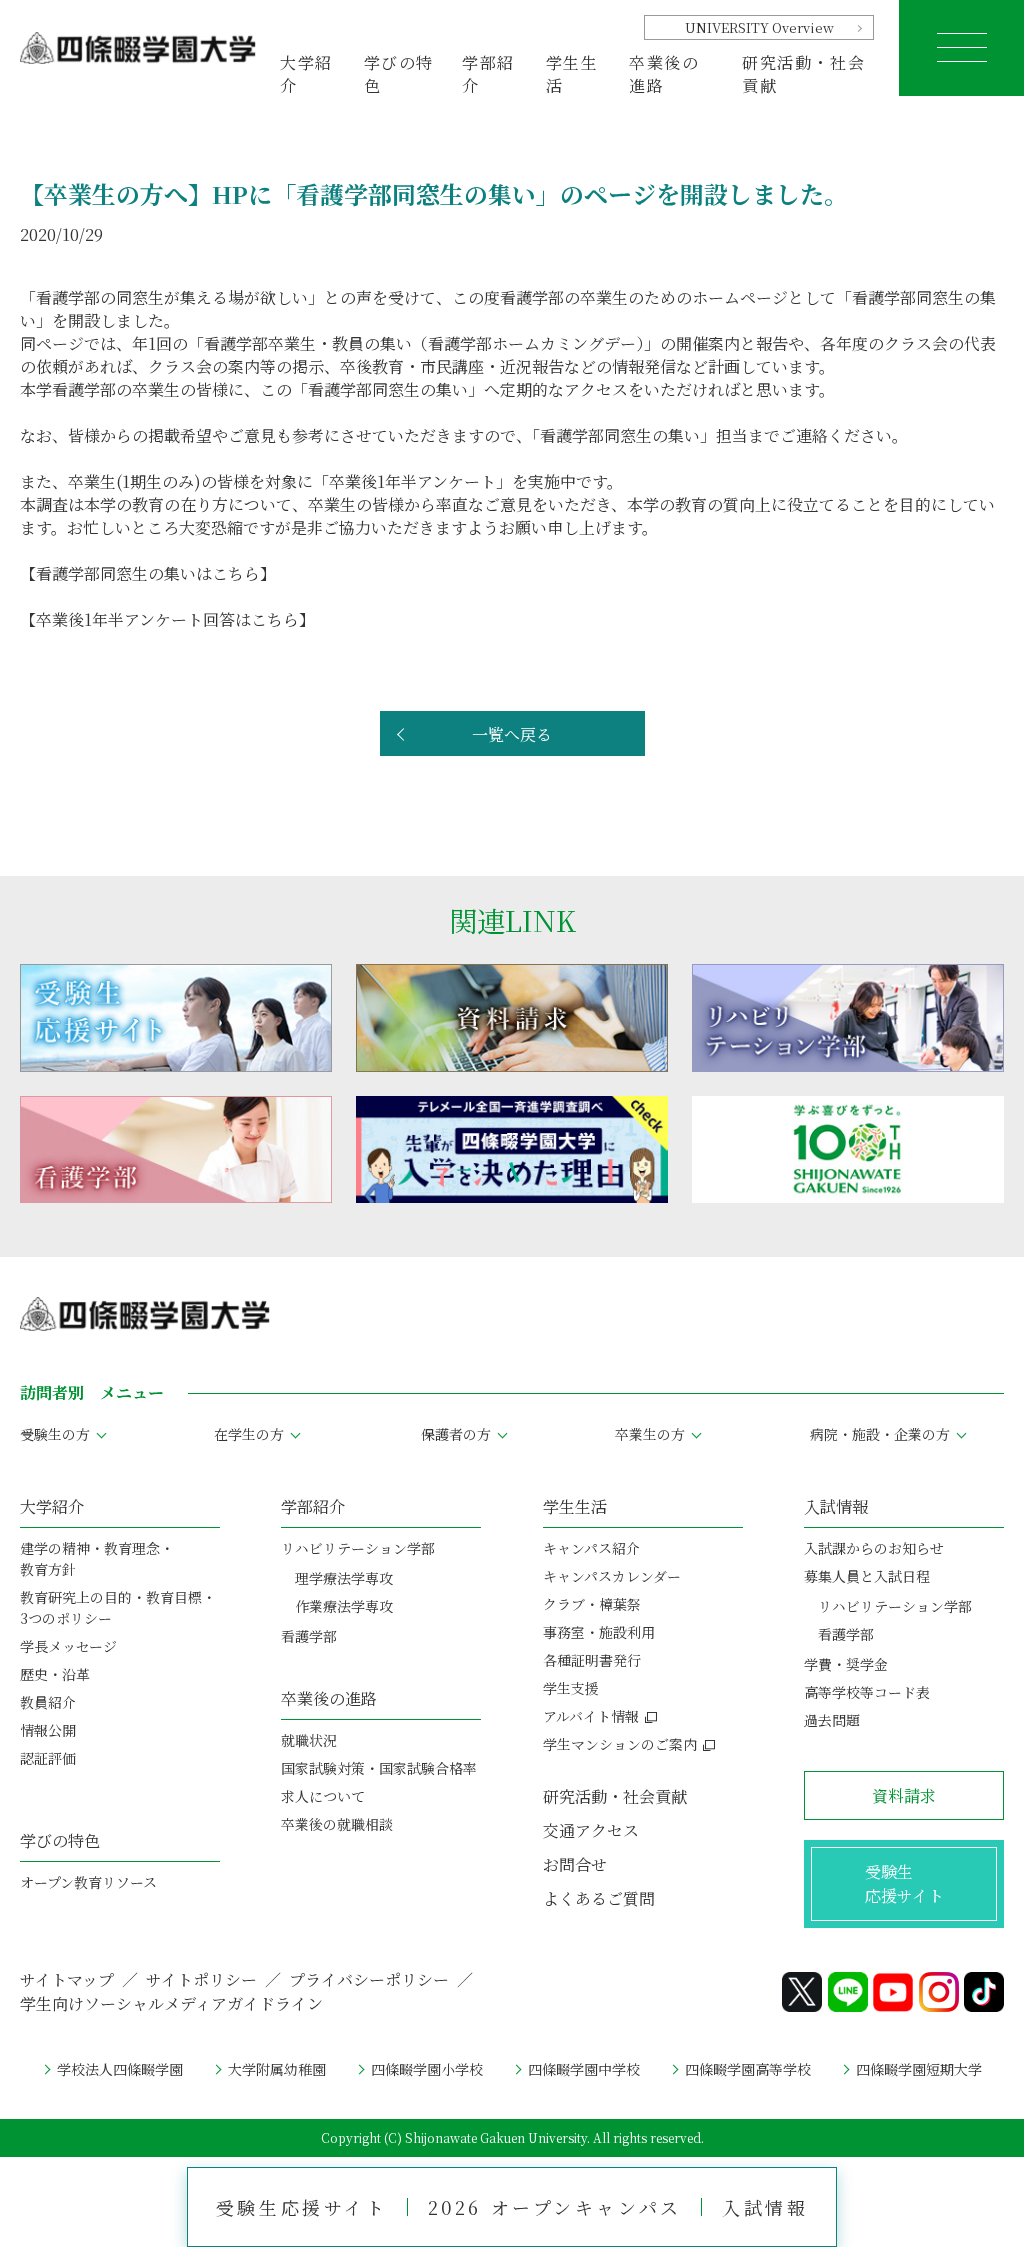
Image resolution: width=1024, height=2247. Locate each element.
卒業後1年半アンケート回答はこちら (167, 619)
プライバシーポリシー (369, 1979)
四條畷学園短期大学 (919, 2069)
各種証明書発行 (592, 1660)
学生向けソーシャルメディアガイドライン (171, 2003)
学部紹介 (313, 1506)
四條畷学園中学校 (584, 2069)
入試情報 (765, 2207)
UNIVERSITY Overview (759, 27)
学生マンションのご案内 (620, 1744)
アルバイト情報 (591, 1716)
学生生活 (575, 1506)
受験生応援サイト (302, 2207)
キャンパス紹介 (591, 1548)
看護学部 (309, 1636)
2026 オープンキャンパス (555, 2207)
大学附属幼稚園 (277, 2069)
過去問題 (832, 1720)
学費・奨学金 (846, 1664)
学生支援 (571, 1688)
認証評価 (48, 1758)
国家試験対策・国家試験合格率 (379, 1768)
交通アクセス (591, 1830)
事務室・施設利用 (599, 1632)
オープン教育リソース (88, 1882)
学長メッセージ (68, 1646)
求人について (323, 1796)
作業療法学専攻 (344, 1606)
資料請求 (904, 1795)
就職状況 (309, 1740)
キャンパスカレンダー (612, 1576)
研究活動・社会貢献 (803, 73)
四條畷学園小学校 (427, 2069)
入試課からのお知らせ (874, 1548)
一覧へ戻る (512, 734)
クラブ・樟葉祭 (592, 1604)
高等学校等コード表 (867, 1692)
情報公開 (48, 1730)
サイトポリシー (201, 1979)
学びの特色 (60, 1840)
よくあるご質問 (599, 1898)
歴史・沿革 (55, 1674)
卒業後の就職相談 (337, 1824)
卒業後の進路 (329, 1698)
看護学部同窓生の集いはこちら (148, 573)
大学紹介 (52, 1506)
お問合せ (575, 1864)
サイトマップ (67, 1979)
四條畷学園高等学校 (748, 2069)
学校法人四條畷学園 (120, 2069)
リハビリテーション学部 (358, 1548)
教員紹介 (48, 1702)
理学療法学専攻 (344, 1578)
